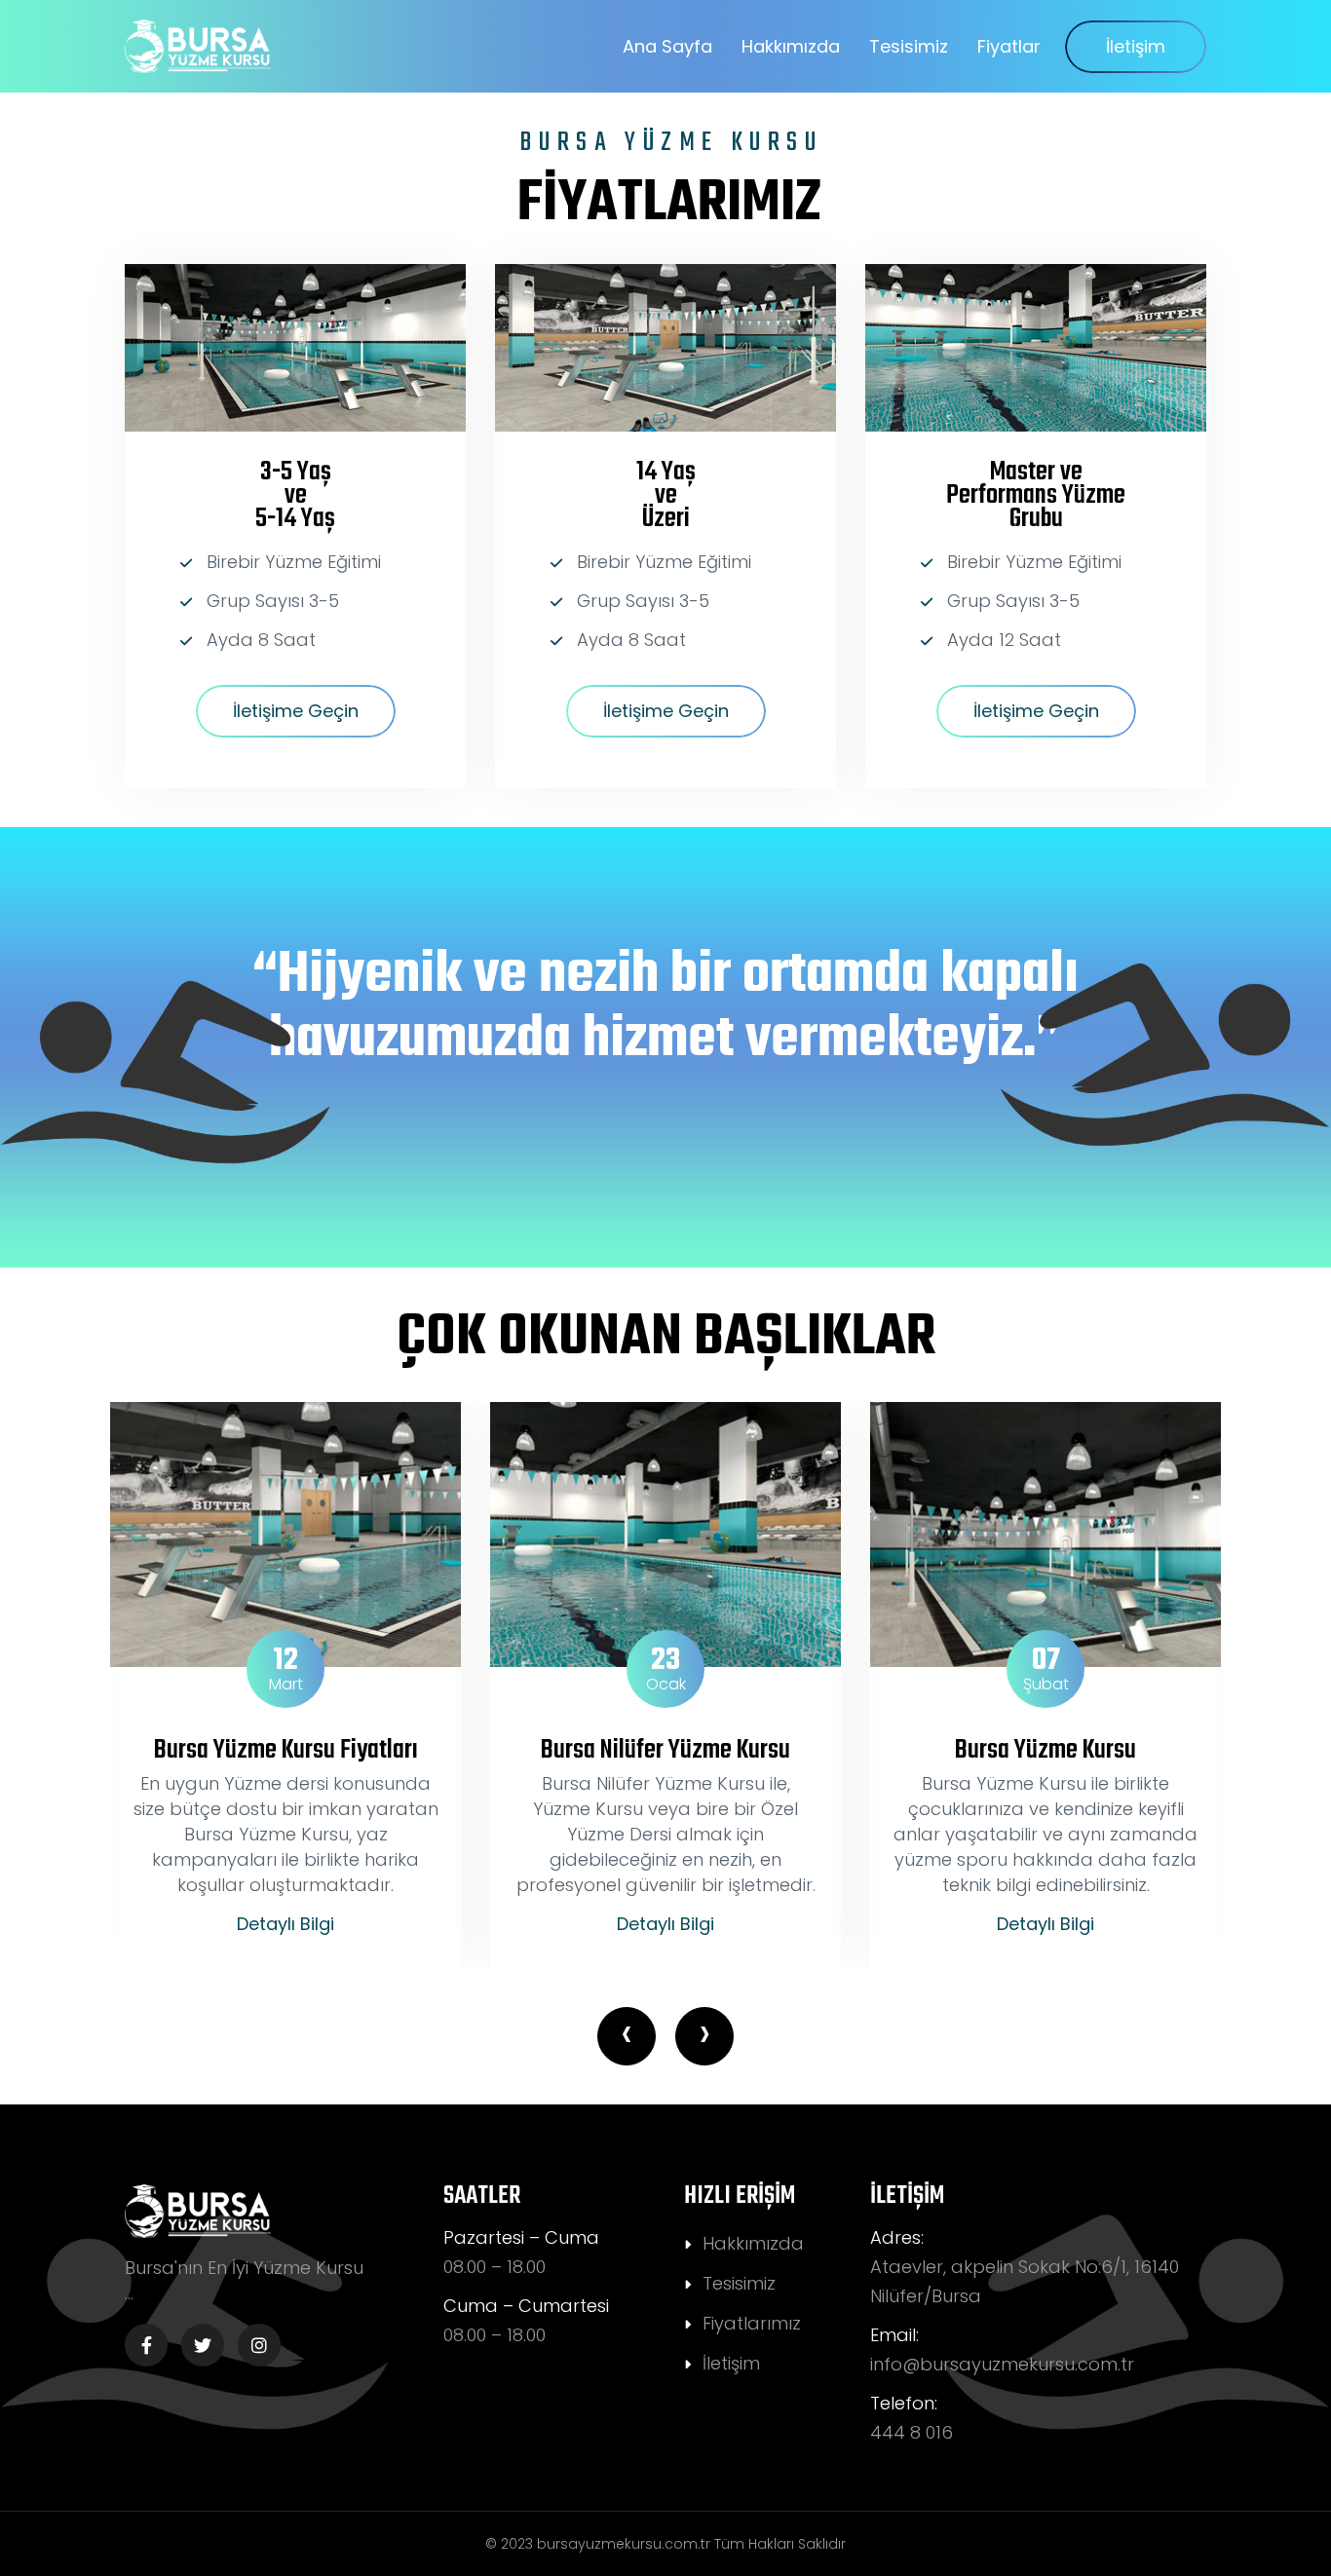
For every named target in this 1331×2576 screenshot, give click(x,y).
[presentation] (627, 2036)
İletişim (1136, 46)
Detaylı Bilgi (285, 1924)
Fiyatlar (1009, 47)
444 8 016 (912, 2432)
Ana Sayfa (667, 47)
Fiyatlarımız (752, 2323)
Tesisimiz (909, 47)
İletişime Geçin (296, 711)
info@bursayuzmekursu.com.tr (1002, 2364)
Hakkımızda (791, 47)
